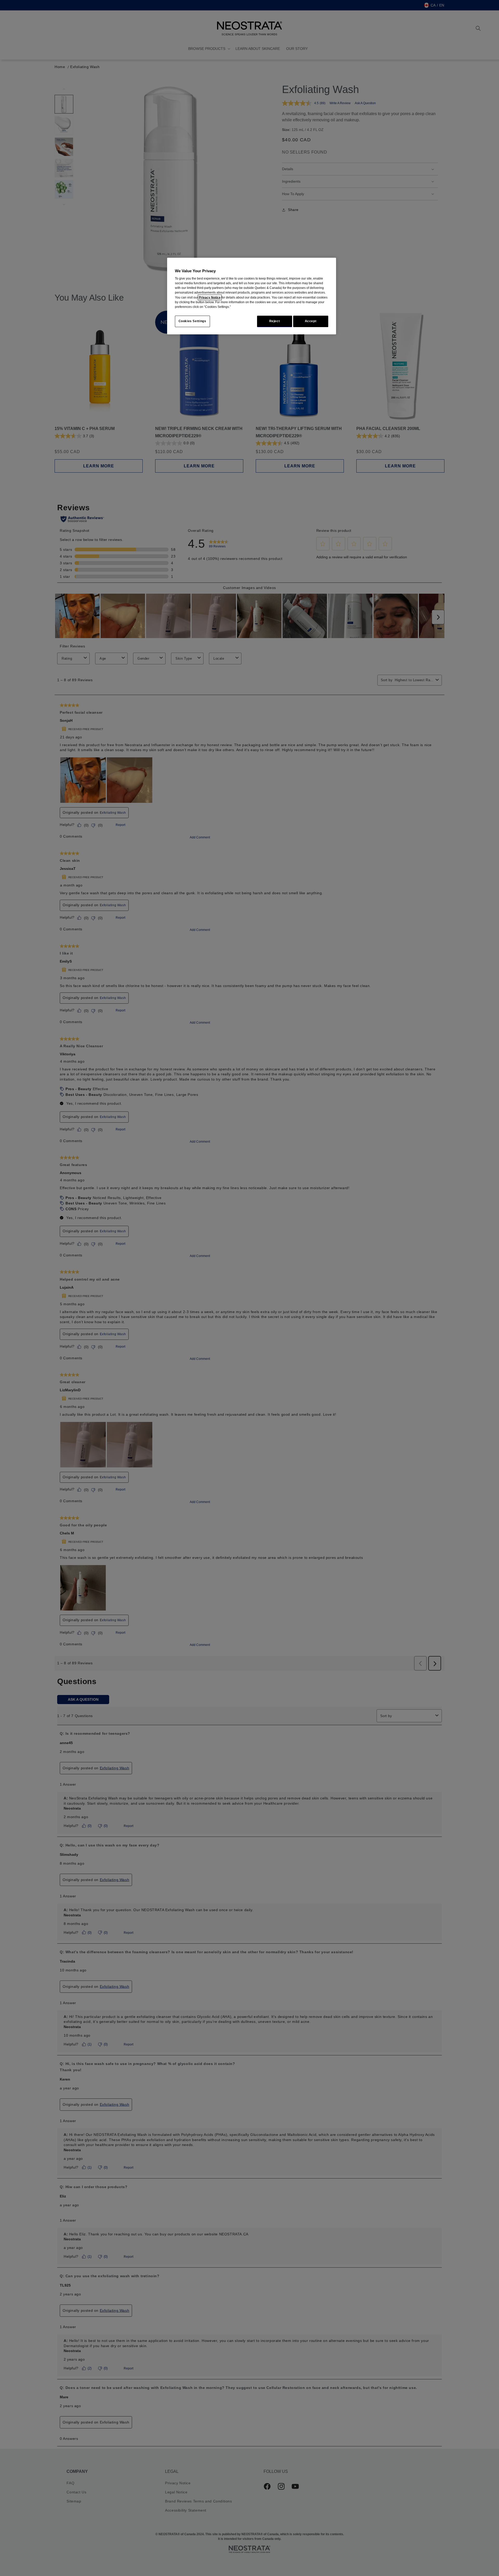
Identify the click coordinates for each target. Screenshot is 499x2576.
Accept (311, 321)
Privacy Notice (210, 297)
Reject (275, 321)
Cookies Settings (192, 321)
